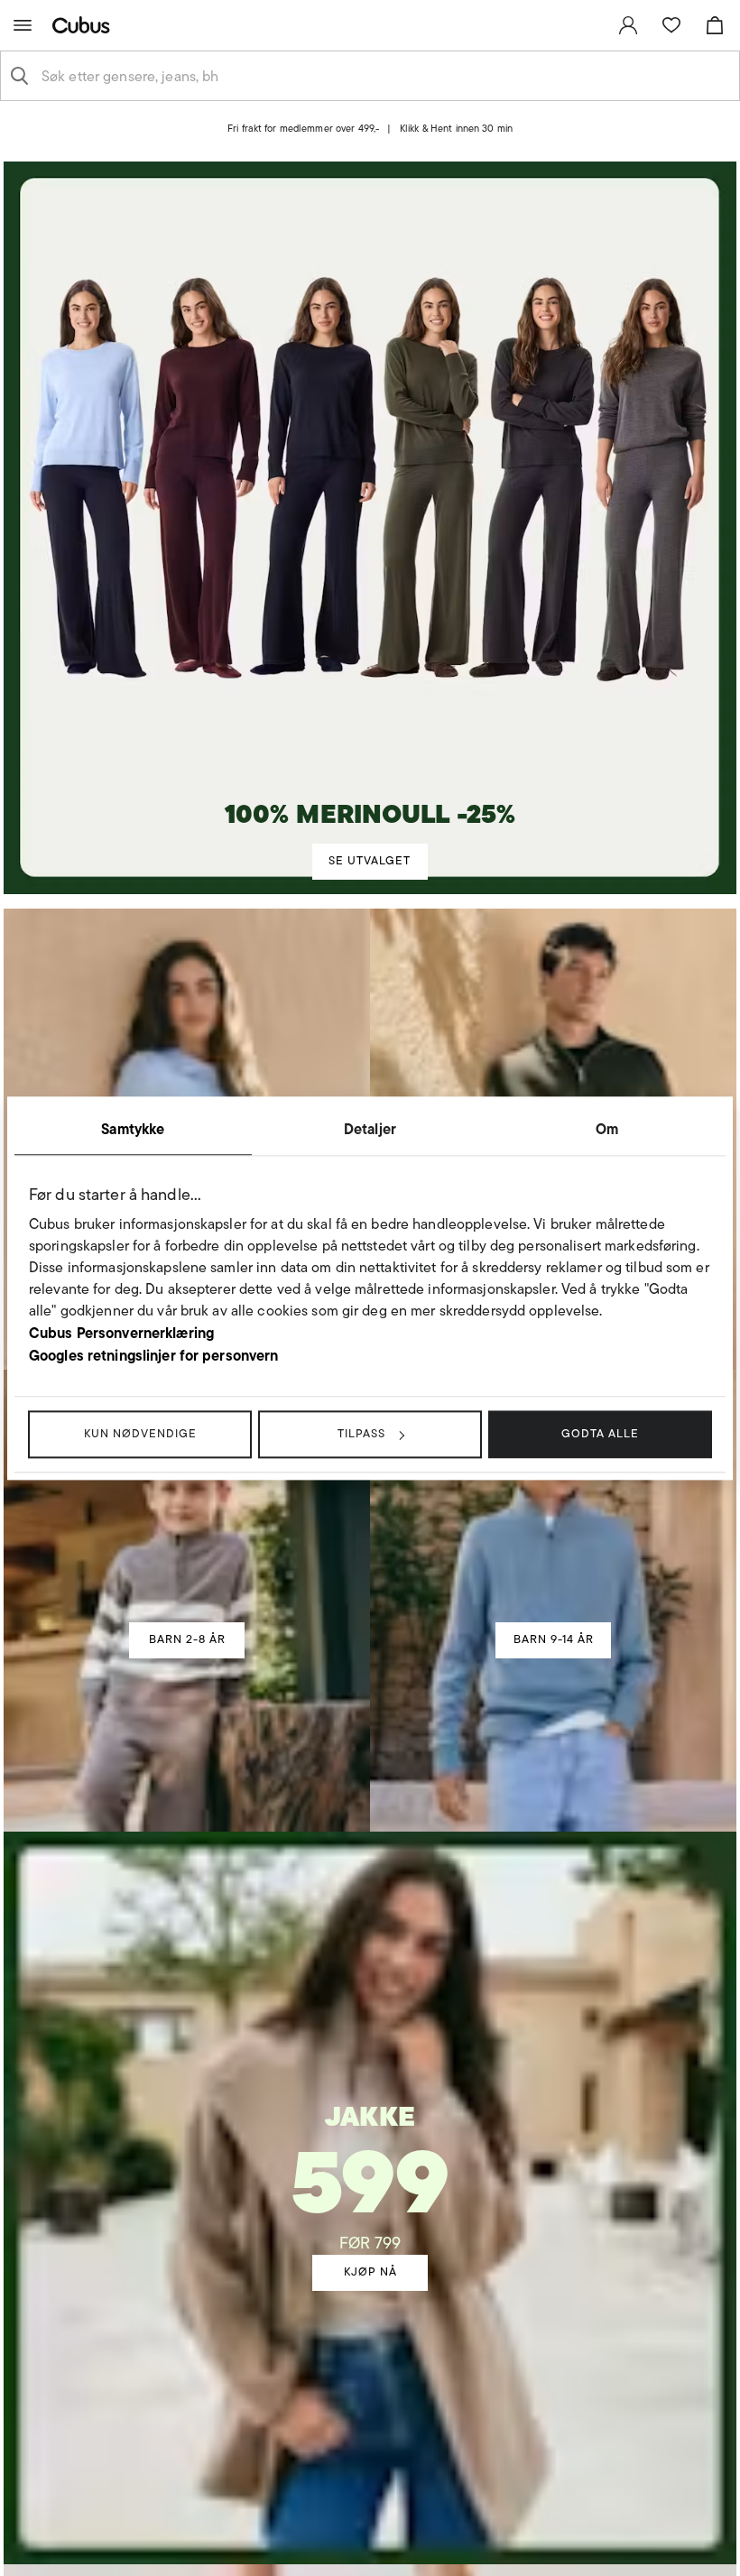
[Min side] (628, 25)
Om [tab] (607, 1129)
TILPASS (361, 1433)
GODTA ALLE (600, 1433)
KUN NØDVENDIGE (140, 1433)
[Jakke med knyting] (370, 2141)
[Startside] (85, 25)
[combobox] (384, 76)
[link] (628, 25)
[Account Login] (354, 143)
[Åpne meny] (23, 25)
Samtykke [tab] (133, 1129)
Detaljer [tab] (370, 1129)
